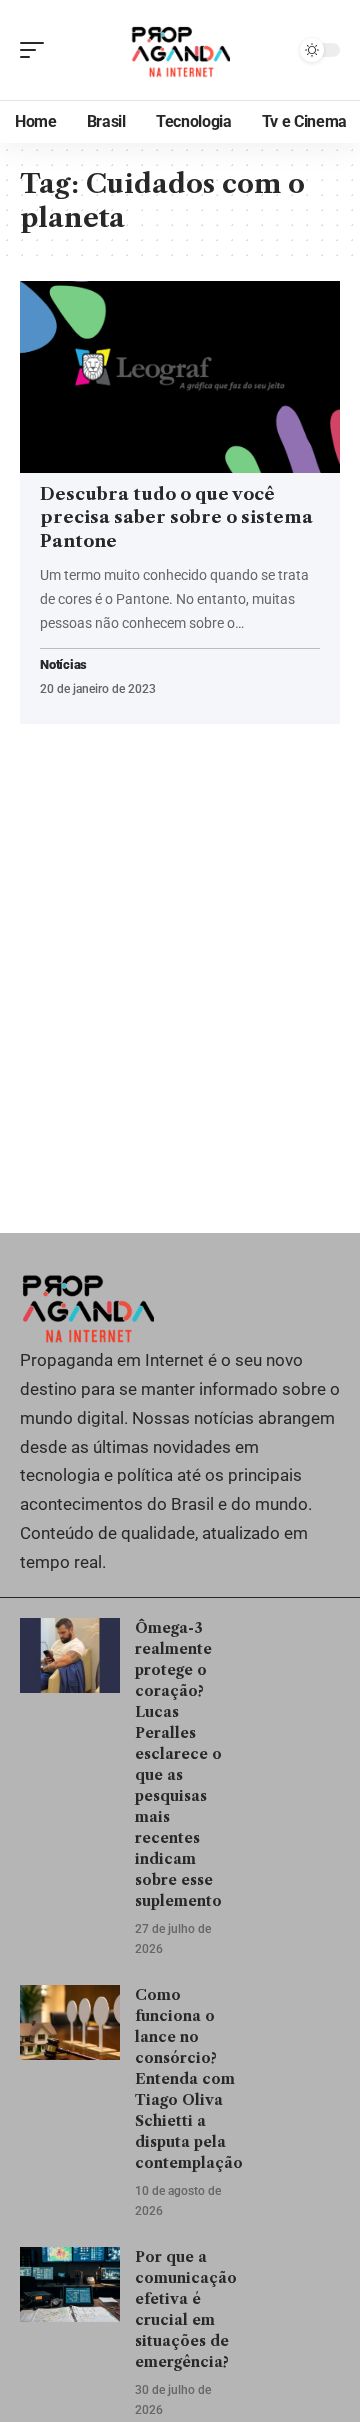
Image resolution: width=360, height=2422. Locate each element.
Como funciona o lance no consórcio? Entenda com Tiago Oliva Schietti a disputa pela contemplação (189, 2079)
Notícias (63, 665)
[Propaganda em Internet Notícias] (180, 50)
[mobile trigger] (37, 50)
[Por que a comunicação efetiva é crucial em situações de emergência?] (70, 2284)
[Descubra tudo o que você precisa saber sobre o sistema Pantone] (180, 377)
